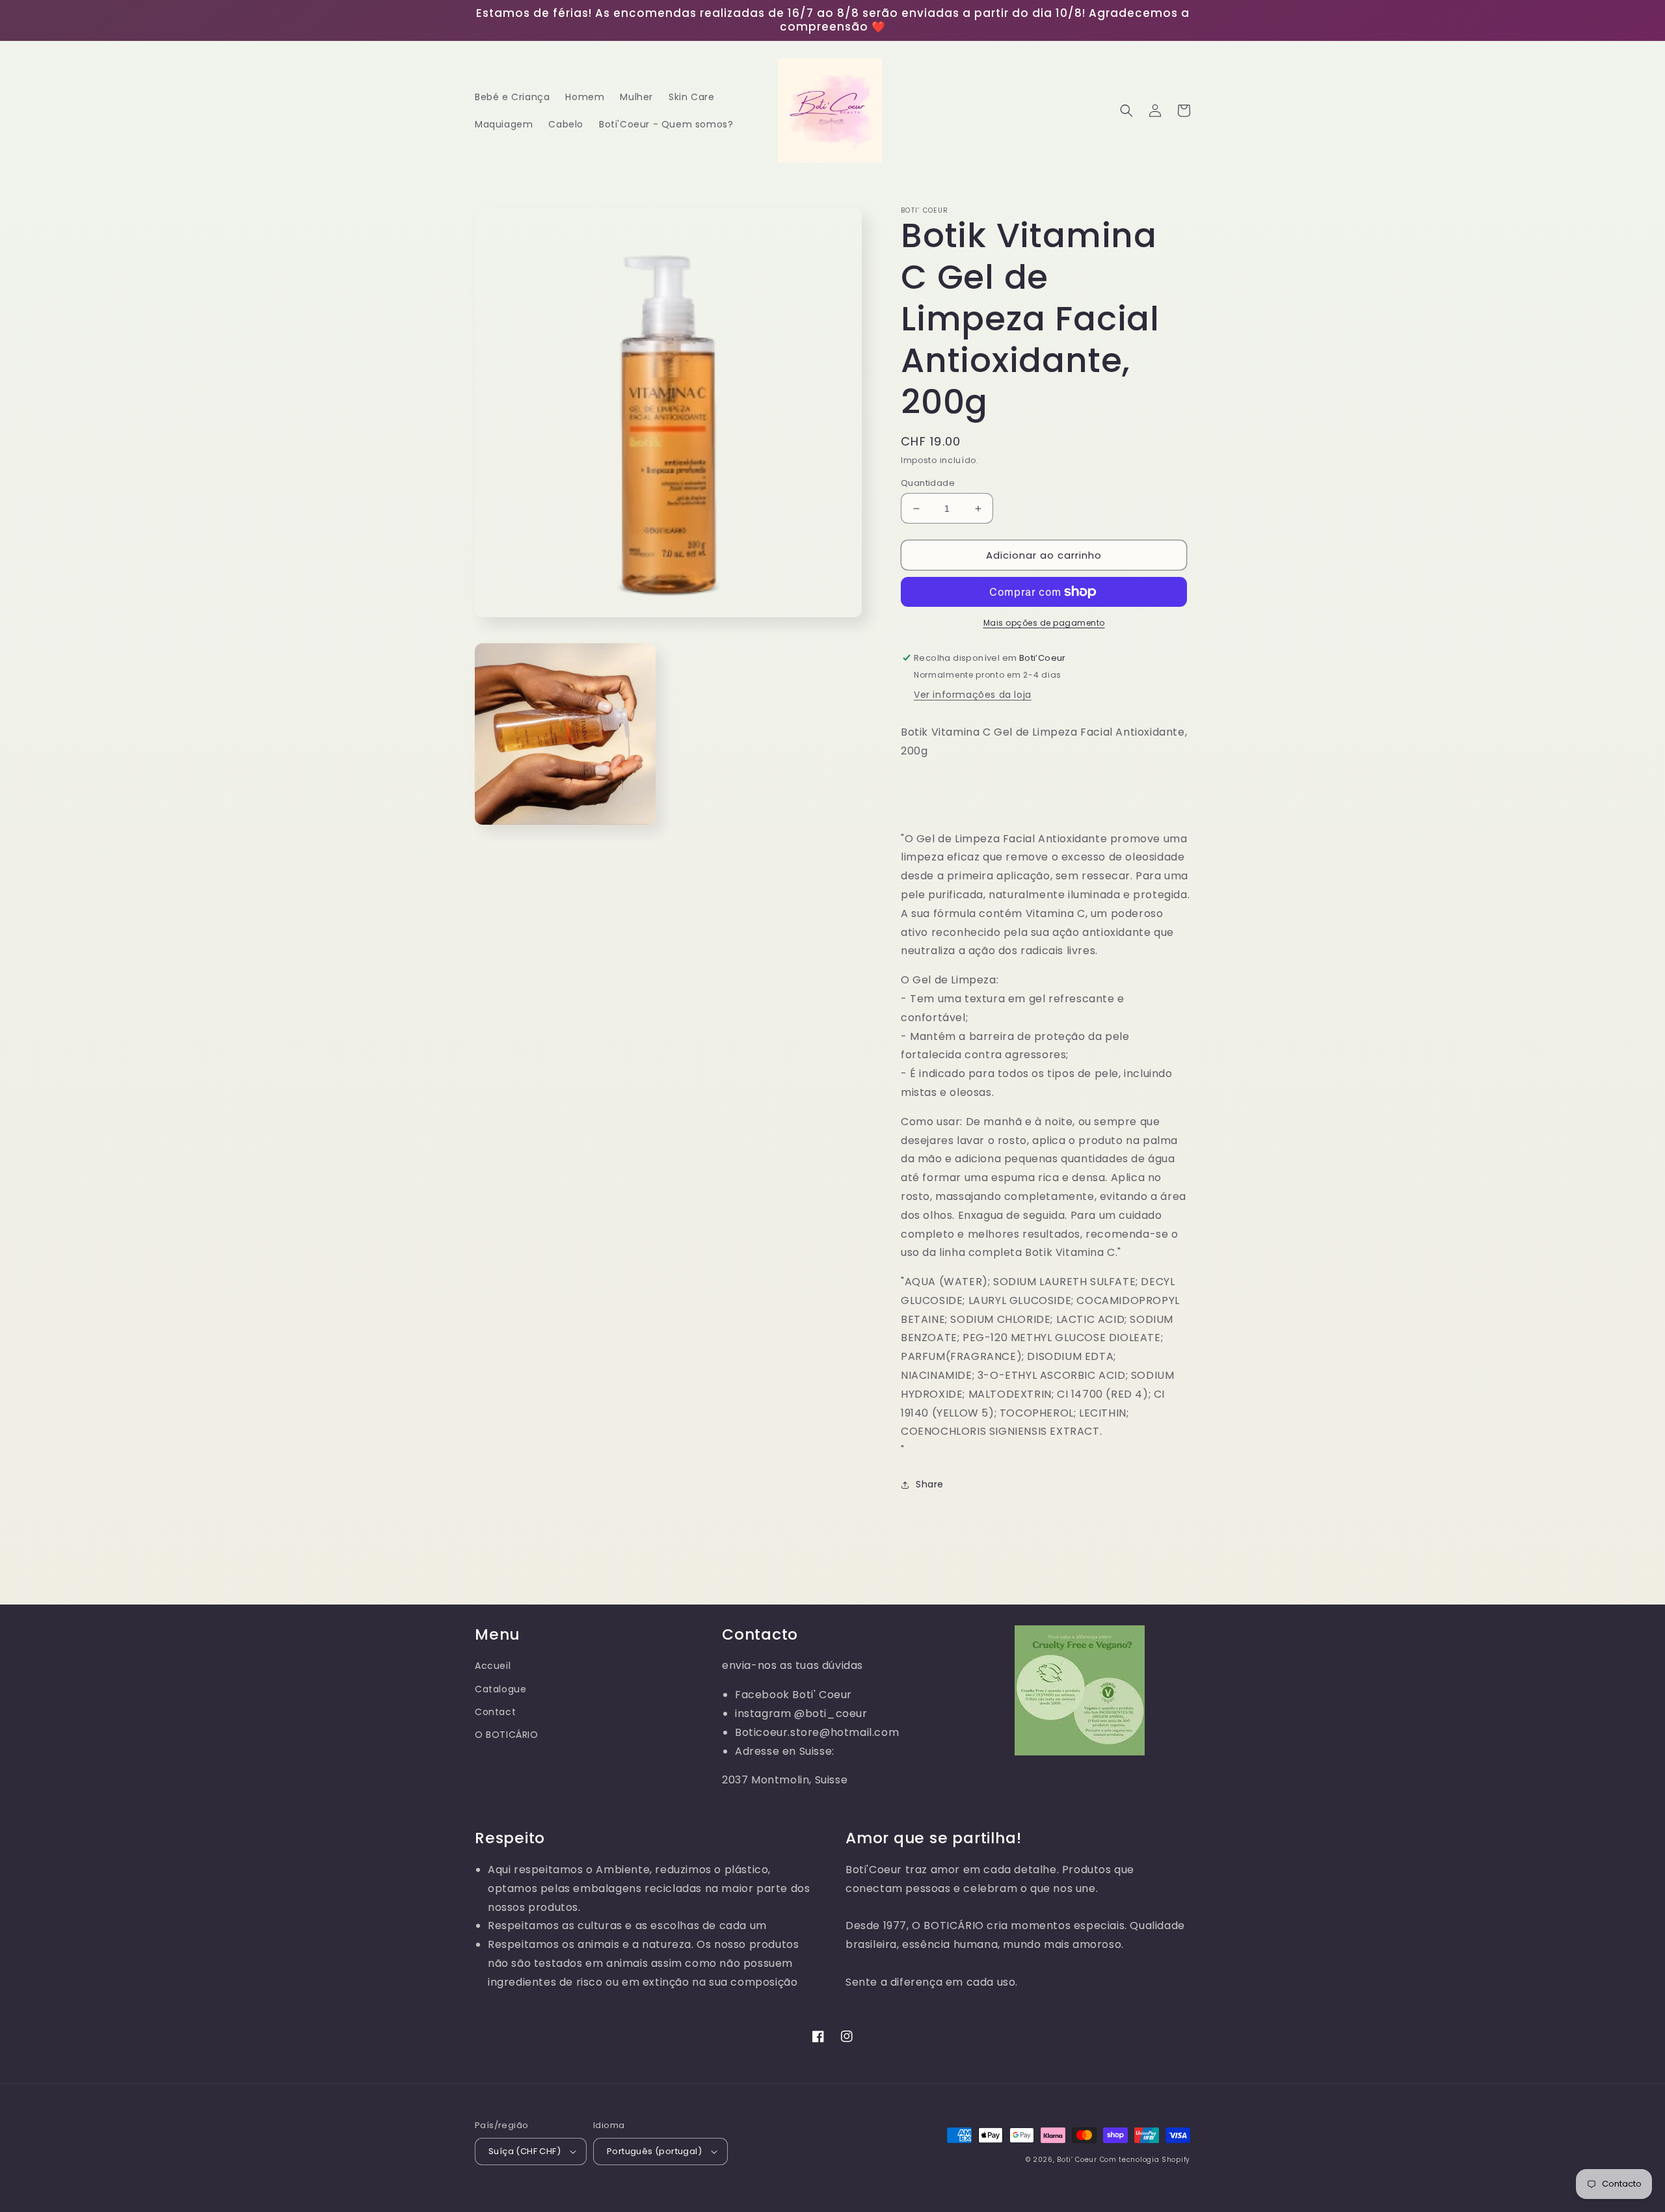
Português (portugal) (654, 2151)
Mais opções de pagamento (1044, 623)
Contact (495, 1712)
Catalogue (500, 1689)
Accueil (493, 1666)
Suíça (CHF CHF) (525, 2151)
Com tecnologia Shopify (1145, 2160)
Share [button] (930, 1484)
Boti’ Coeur (1078, 2160)
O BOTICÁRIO (507, 1735)
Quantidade (928, 483)
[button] (1126, 111)
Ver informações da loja (973, 695)
